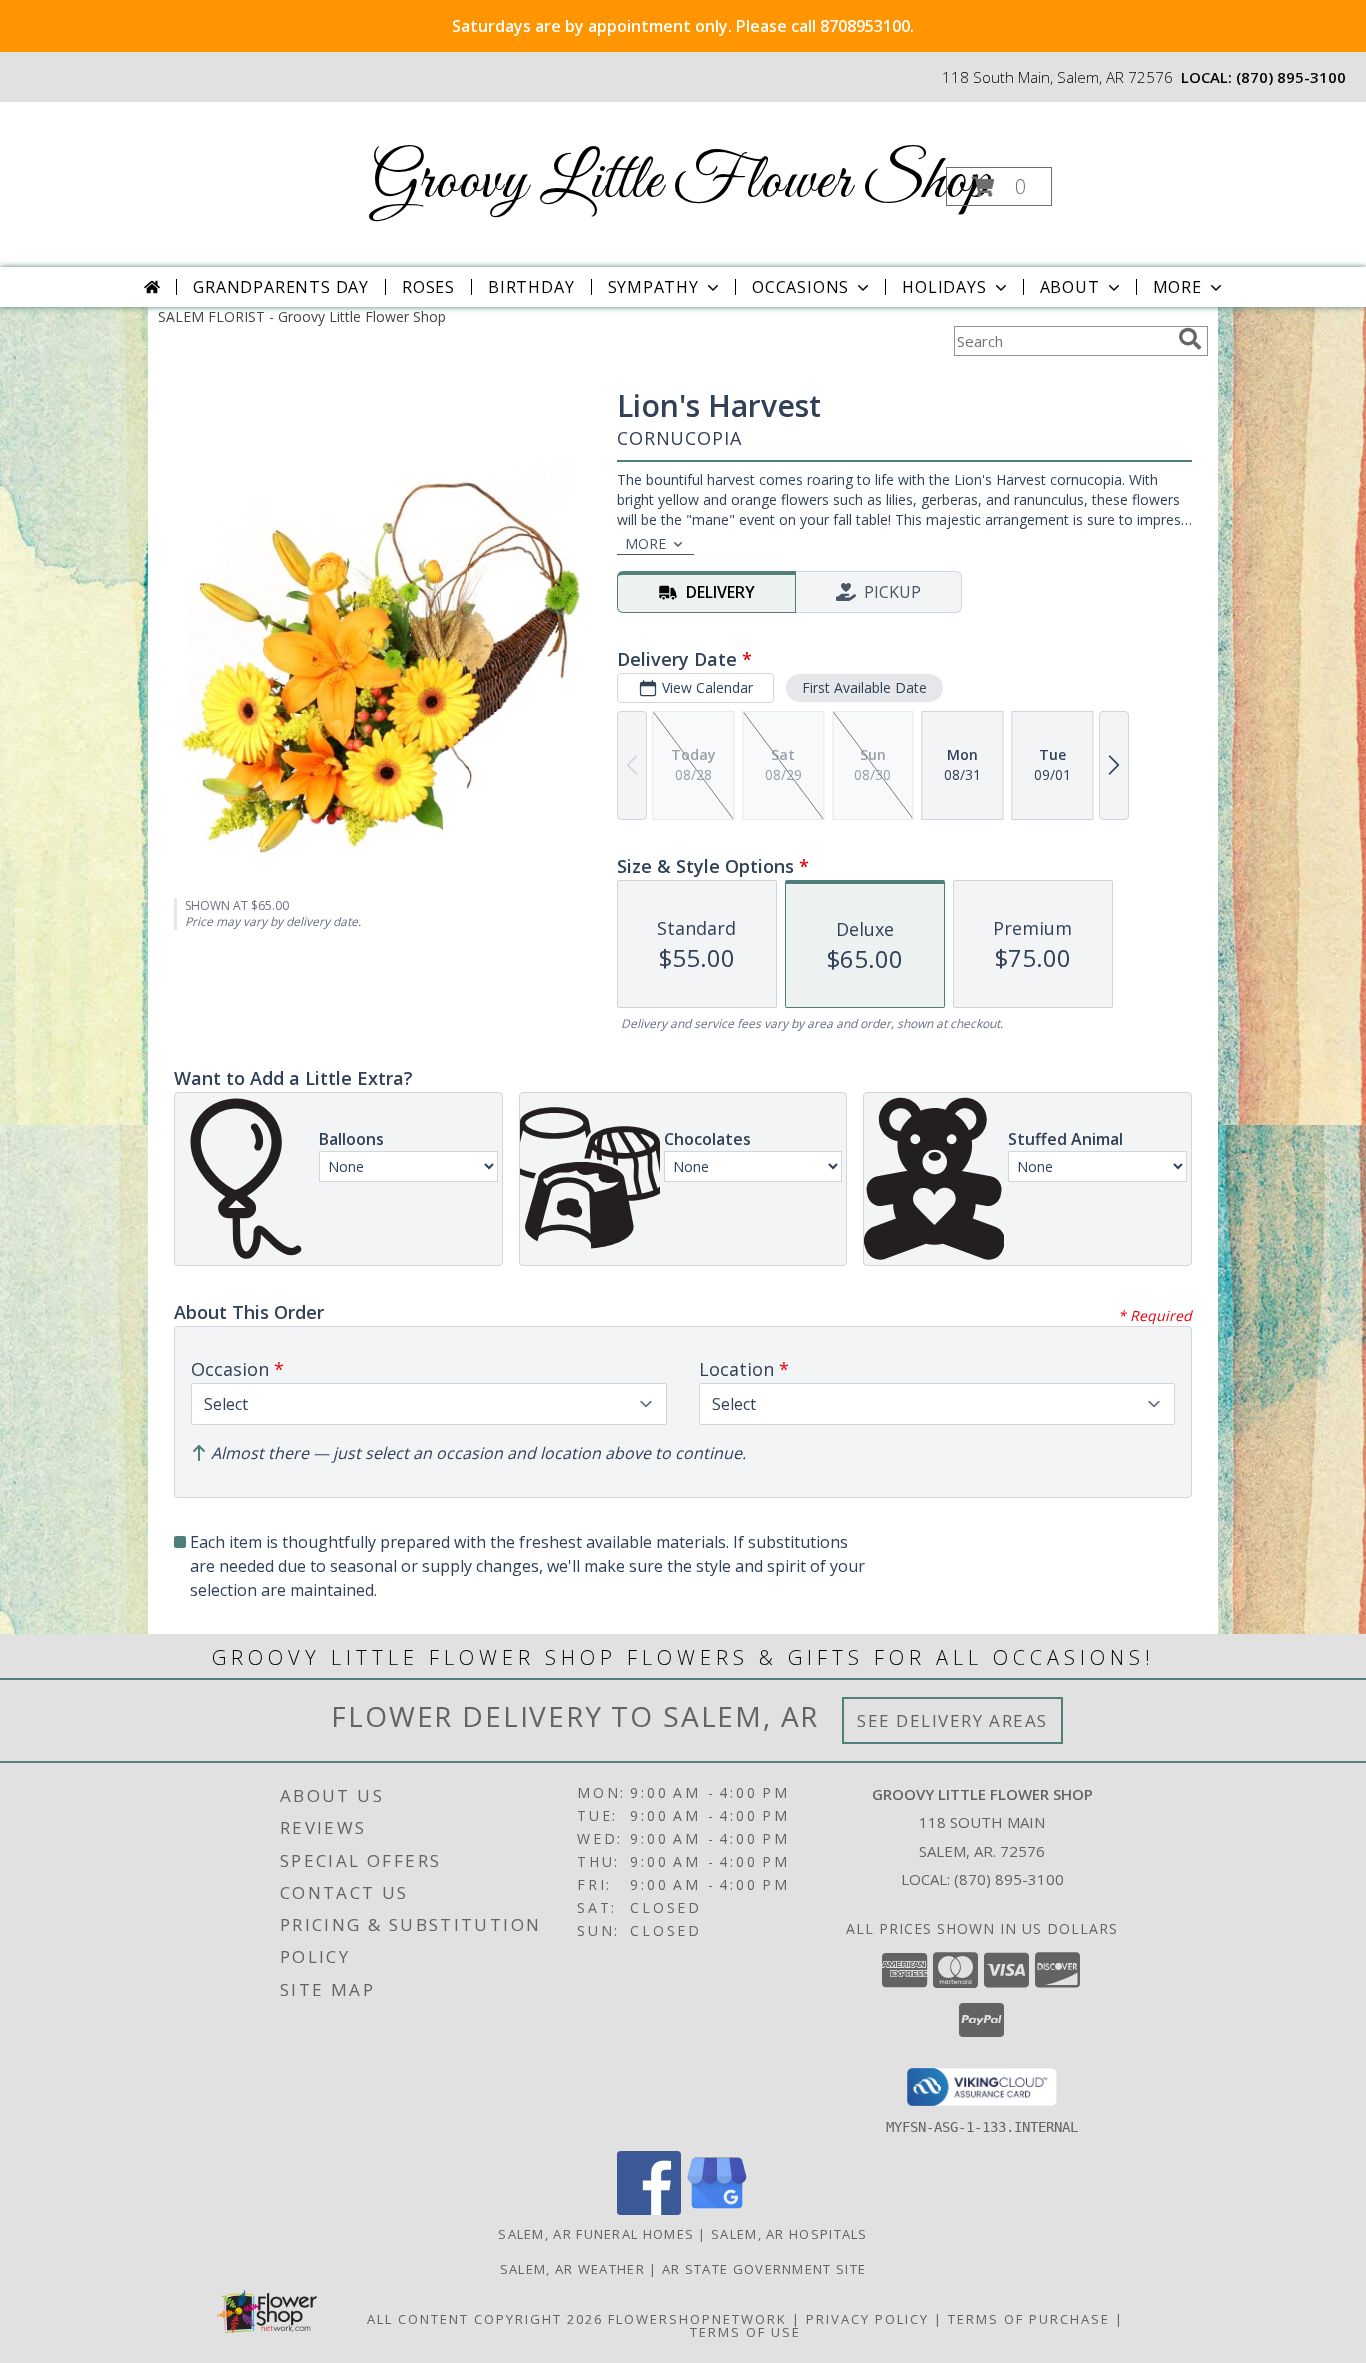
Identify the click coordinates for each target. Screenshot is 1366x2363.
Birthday (531, 287)
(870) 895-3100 (1291, 77)
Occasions (800, 287)
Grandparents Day (281, 287)
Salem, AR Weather (572, 2269)
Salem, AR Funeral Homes (596, 2234)
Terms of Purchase (1029, 2319)
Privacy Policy (867, 2319)
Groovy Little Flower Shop (681, 182)
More (1177, 287)
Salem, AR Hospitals (789, 2234)
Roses (428, 287)
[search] (1190, 339)
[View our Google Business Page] (717, 2209)
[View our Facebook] (649, 2209)
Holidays (944, 287)
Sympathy (653, 287)
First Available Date (864, 687)
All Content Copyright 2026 (485, 2319)
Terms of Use (745, 2332)
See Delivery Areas (952, 1720)
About (1070, 287)
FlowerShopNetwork (697, 2319)
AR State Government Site (764, 2269)
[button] (999, 186)
